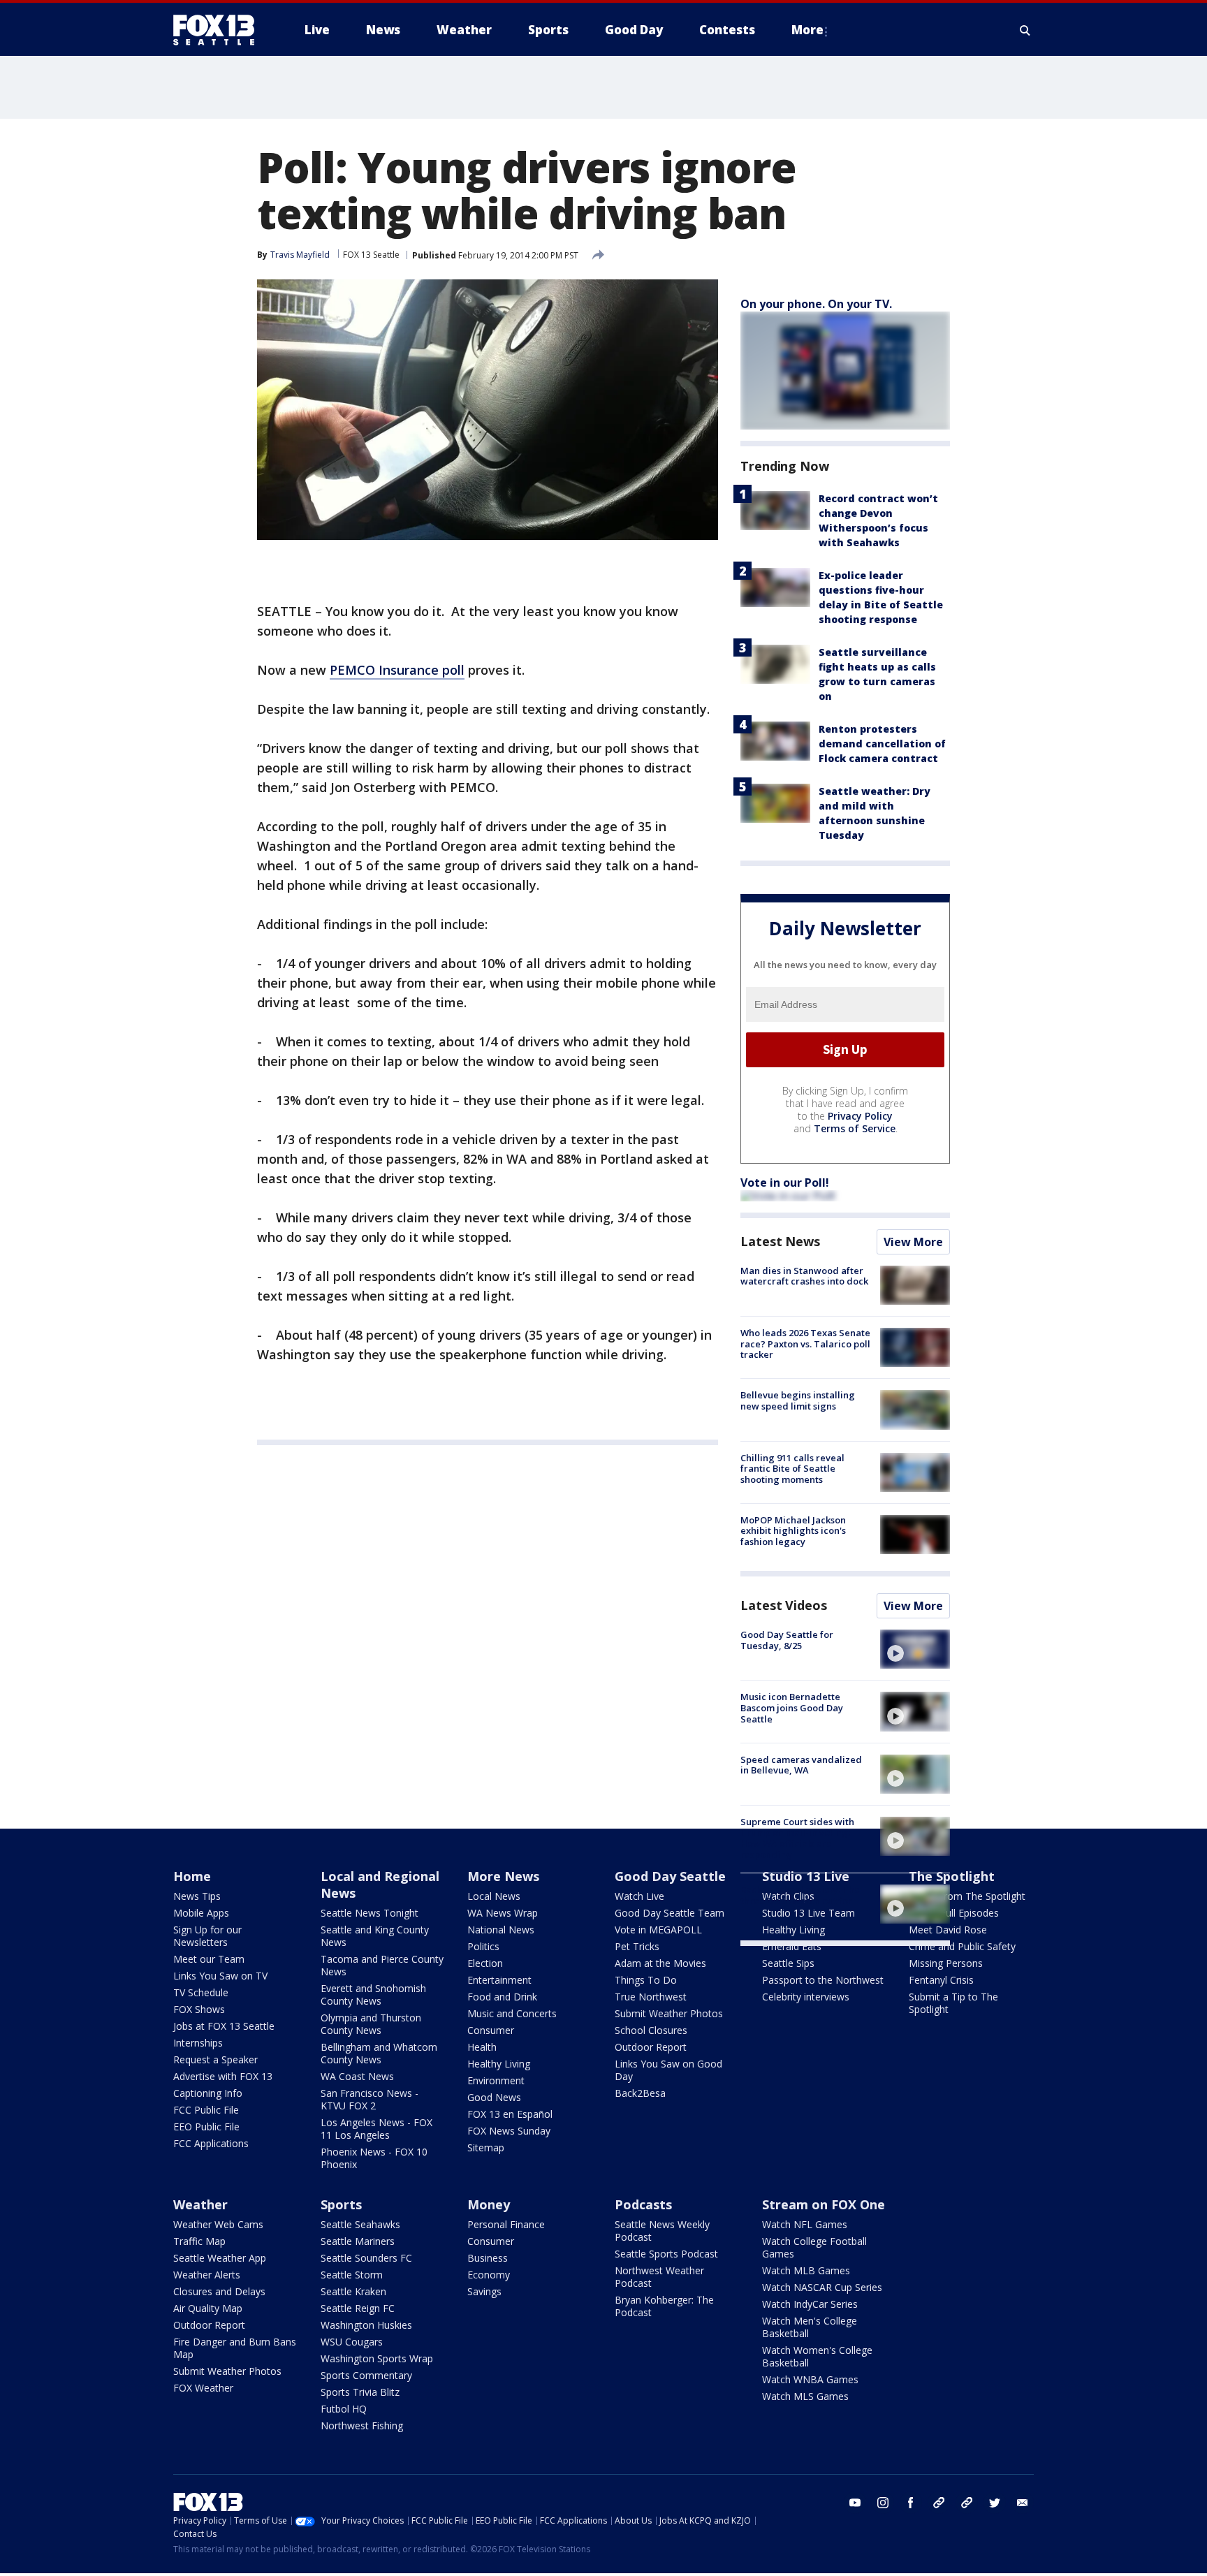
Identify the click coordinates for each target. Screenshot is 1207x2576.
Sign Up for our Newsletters (207, 1936)
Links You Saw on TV (220, 1976)
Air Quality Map (208, 2308)
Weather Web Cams (218, 2224)
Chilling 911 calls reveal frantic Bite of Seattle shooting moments (792, 1469)
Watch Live (639, 1896)
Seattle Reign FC (358, 2308)
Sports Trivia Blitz (360, 2392)
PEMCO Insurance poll (397, 670)
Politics (483, 1946)
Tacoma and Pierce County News (382, 1965)
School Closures (651, 2030)
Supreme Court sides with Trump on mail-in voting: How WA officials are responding (797, 1838)
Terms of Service (855, 1128)
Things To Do (646, 1980)
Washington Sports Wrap (377, 2358)
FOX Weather (203, 2388)
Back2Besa (640, 2093)
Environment (496, 2080)
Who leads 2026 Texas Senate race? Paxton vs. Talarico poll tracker (805, 1344)
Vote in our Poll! (785, 1183)
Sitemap (486, 2147)
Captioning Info (208, 2093)
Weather (200, 2204)
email (1023, 2503)
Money (489, 2204)
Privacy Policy (860, 1116)
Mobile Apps (201, 1913)
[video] (915, 1649)
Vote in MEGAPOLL (658, 1930)
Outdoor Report (651, 2047)
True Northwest (651, 1997)
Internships (198, 2043)
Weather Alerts (207, 2275)
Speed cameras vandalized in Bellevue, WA (801, 1765)
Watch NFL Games (805, 2224)
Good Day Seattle (670, 1876)
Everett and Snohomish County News (373, 1995)
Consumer (491, 2030)
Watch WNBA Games (810, 2379)
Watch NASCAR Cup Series (822, 2287)
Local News (494, 1896)
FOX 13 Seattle (371, 255)
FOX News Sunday (509, 2131)
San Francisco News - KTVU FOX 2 (370, 2099)
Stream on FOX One (824, 2204)
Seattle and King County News (375, 1936)
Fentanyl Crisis (941, 1980)
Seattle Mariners (358, 2241)
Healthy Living (499, 2064)
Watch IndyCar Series (810, 2304)
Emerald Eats (792, 1946)
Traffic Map (199, 2241)
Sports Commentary (366, 2375)
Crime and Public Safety (962, 1946)
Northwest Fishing (362, 2425)
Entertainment (499, 1980)
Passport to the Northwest (823, 1980)
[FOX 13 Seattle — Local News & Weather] (219, 30)
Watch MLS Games (805, 2396)
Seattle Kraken (353, 2291)
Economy (489, 2275)
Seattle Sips (788, 1963)
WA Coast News (357, 2076)
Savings (484, 2291)
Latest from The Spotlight (967, 1896)
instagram (883, 2503)
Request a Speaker (215, 2059)
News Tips (197, 1896)
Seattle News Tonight (370, 1913)
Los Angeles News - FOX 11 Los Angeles (376, 2129)
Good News (494, 2097)
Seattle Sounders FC (366, 2258)
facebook (911, 2503)
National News (501, 1930)
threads (967, 2503)
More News (503, 1876)
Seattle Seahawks (360, 2224)
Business (488, 2258)
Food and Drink (502, 1997)
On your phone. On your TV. (816, 304)
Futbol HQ (344, 2409)
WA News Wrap (503, 1913)
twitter (995, 2503)
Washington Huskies (366, 2325)
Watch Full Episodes (954, 1913)
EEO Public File (206, 2127)
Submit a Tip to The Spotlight (953, 2003)
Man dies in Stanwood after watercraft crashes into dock (804, 1276)
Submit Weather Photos (669, 2013)
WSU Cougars (352, 2342)
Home (192, 1876)
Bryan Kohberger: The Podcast (664, 2306)
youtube (855, 2503)
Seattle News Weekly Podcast (662, 2231)
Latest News (780, 1241)
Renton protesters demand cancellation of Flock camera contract (882, 744)
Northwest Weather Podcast (659, 2277)
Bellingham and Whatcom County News (379, 2053)
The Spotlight (952, 1876)
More (807, 30)
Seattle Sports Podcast (666, 2254)
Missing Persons (946, 1963)
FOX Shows (199, 2009)
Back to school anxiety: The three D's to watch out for (800, 1895)
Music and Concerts (512, 2013)
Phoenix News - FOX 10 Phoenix (374, 2158)
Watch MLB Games (806, 2270)
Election (485, 1963)
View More (913, 1242)
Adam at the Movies (660, 1963)
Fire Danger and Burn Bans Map (235, 2348)
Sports (341, 2204)
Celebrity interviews (806, 1997)
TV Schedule (201, 1992)
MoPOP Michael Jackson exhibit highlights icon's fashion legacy (793, 1531)
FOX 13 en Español (510, 2114)
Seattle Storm (352, 2275)
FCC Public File (206, 2110)
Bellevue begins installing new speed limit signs (798, 1400)
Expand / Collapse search (1025, 30)
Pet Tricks (637, 1946)
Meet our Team (209, 1959)
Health (482, 2047)
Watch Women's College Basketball (817, 2356)
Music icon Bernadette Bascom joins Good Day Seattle (792, 1707)
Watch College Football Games (814, 2247)
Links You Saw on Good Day (668, 2070)
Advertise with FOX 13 (223, 2076)
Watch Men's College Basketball (810, 2327)
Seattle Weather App (220, 2258)
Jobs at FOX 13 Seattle (224, 2026)
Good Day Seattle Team (670, 1913)
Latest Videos (784, 1605)
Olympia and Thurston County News (371, 2024)
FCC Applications (211, 2143)
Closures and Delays (219, 2291)
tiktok (939, 2503)
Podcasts (643, 2204)
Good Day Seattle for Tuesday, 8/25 (787, 1640)
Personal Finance (506, 2224)
